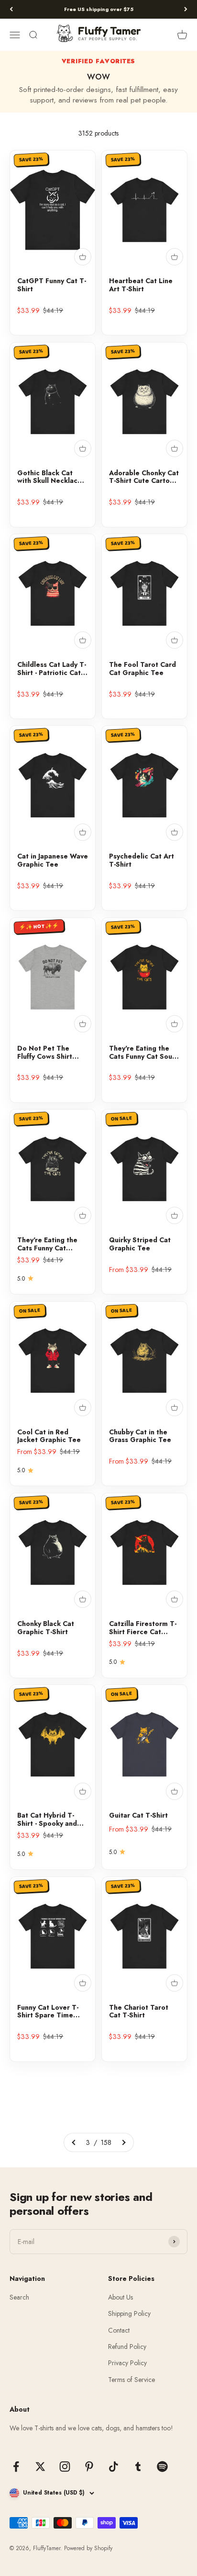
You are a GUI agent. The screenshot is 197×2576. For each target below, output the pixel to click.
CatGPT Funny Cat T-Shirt (52, 285)
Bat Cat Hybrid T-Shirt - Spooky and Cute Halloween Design (47, 1820)
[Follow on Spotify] (162, 2467)
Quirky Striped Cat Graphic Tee (140, 1244)
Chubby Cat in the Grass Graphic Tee (140, 1436)
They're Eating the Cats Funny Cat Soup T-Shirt (143, 1053)
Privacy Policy (127, 2363)
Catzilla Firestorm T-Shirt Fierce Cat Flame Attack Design (143, 1628)
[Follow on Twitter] (40, 2467)
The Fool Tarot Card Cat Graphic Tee (142, 669)
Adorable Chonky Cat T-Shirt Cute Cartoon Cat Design (144, 477)
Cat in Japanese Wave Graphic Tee (53, 860)
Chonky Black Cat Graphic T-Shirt (46, 1628)
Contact (119, 2330)
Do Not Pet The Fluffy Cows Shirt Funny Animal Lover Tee (49, 1053)
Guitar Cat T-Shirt (138, 1815)
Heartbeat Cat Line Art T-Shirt (141, 285)
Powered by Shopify (88, 2548)
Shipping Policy (129, 2313)
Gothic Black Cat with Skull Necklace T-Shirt (49, 477)
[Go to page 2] (74, 2142)
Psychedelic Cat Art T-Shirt (142, 860)
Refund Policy (127, 2347)
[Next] (186, 9)
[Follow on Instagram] (65, 2467)
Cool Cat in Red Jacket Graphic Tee (49, 1436)
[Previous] (11, 9)
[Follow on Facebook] (16, 2467)
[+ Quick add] (83, 257)
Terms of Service (131, 2380)
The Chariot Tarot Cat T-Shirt (139, 2012)
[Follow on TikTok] (114, 2467)
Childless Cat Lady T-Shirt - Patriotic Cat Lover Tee (52, 669)
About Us (120, 2297)
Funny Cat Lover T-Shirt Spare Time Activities (48, 2012)
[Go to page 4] (123, 2142)
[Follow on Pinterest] (89, 2467)
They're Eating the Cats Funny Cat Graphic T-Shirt (47, 1244)
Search (19, 2297)
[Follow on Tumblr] (138, 2467)
